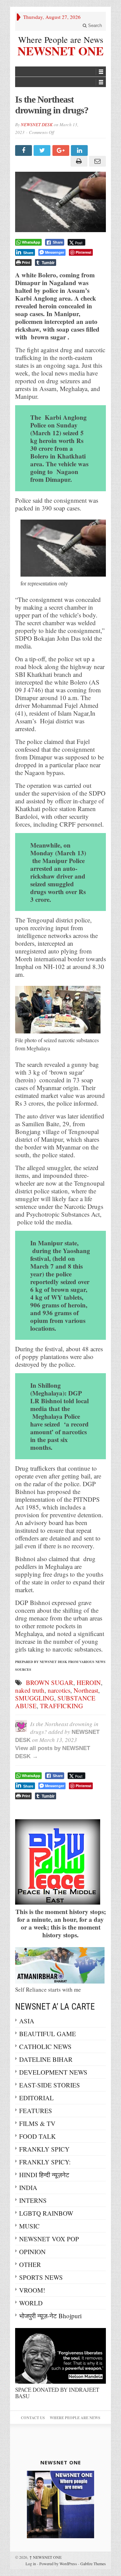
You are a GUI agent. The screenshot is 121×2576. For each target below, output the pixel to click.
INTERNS (33, 2200)
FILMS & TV (37, 2123)
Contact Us (33, 2418)
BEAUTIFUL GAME (48, 2034)
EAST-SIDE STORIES (50, 2085)
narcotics (59, 1690)
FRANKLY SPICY (44, 2149)
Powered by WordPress (58, 2564)
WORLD (31, 2303)
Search (94, 25)
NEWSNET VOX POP (49, 2239)
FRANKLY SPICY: (45, 2162)
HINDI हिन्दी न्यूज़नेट (44, 2175)
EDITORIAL (36, 2098)
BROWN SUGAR (50, 1682)
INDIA (28, 2187)
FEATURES (36, 2111)
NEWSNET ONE (61, 50)
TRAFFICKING (62, 1706)
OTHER (30, 2264)
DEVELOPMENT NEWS (53, 2072)
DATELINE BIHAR (46, 2059)
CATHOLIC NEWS (45, 2046)
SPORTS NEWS (41, 2277)
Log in (31, 2564)
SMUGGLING (35, 1698)
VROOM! (32, 2290)
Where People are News (61, 39)
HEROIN (89, 1682)
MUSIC (29, 2226)
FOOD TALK (37, 2136)
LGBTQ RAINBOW (46, 2213)
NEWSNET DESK (37, 124)
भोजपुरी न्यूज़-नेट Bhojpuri (50, 2316)
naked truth (30, 1690)
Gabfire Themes (93, 2564)
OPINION (32, 2252)
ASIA (27, 2021)
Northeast (86, 1690)
